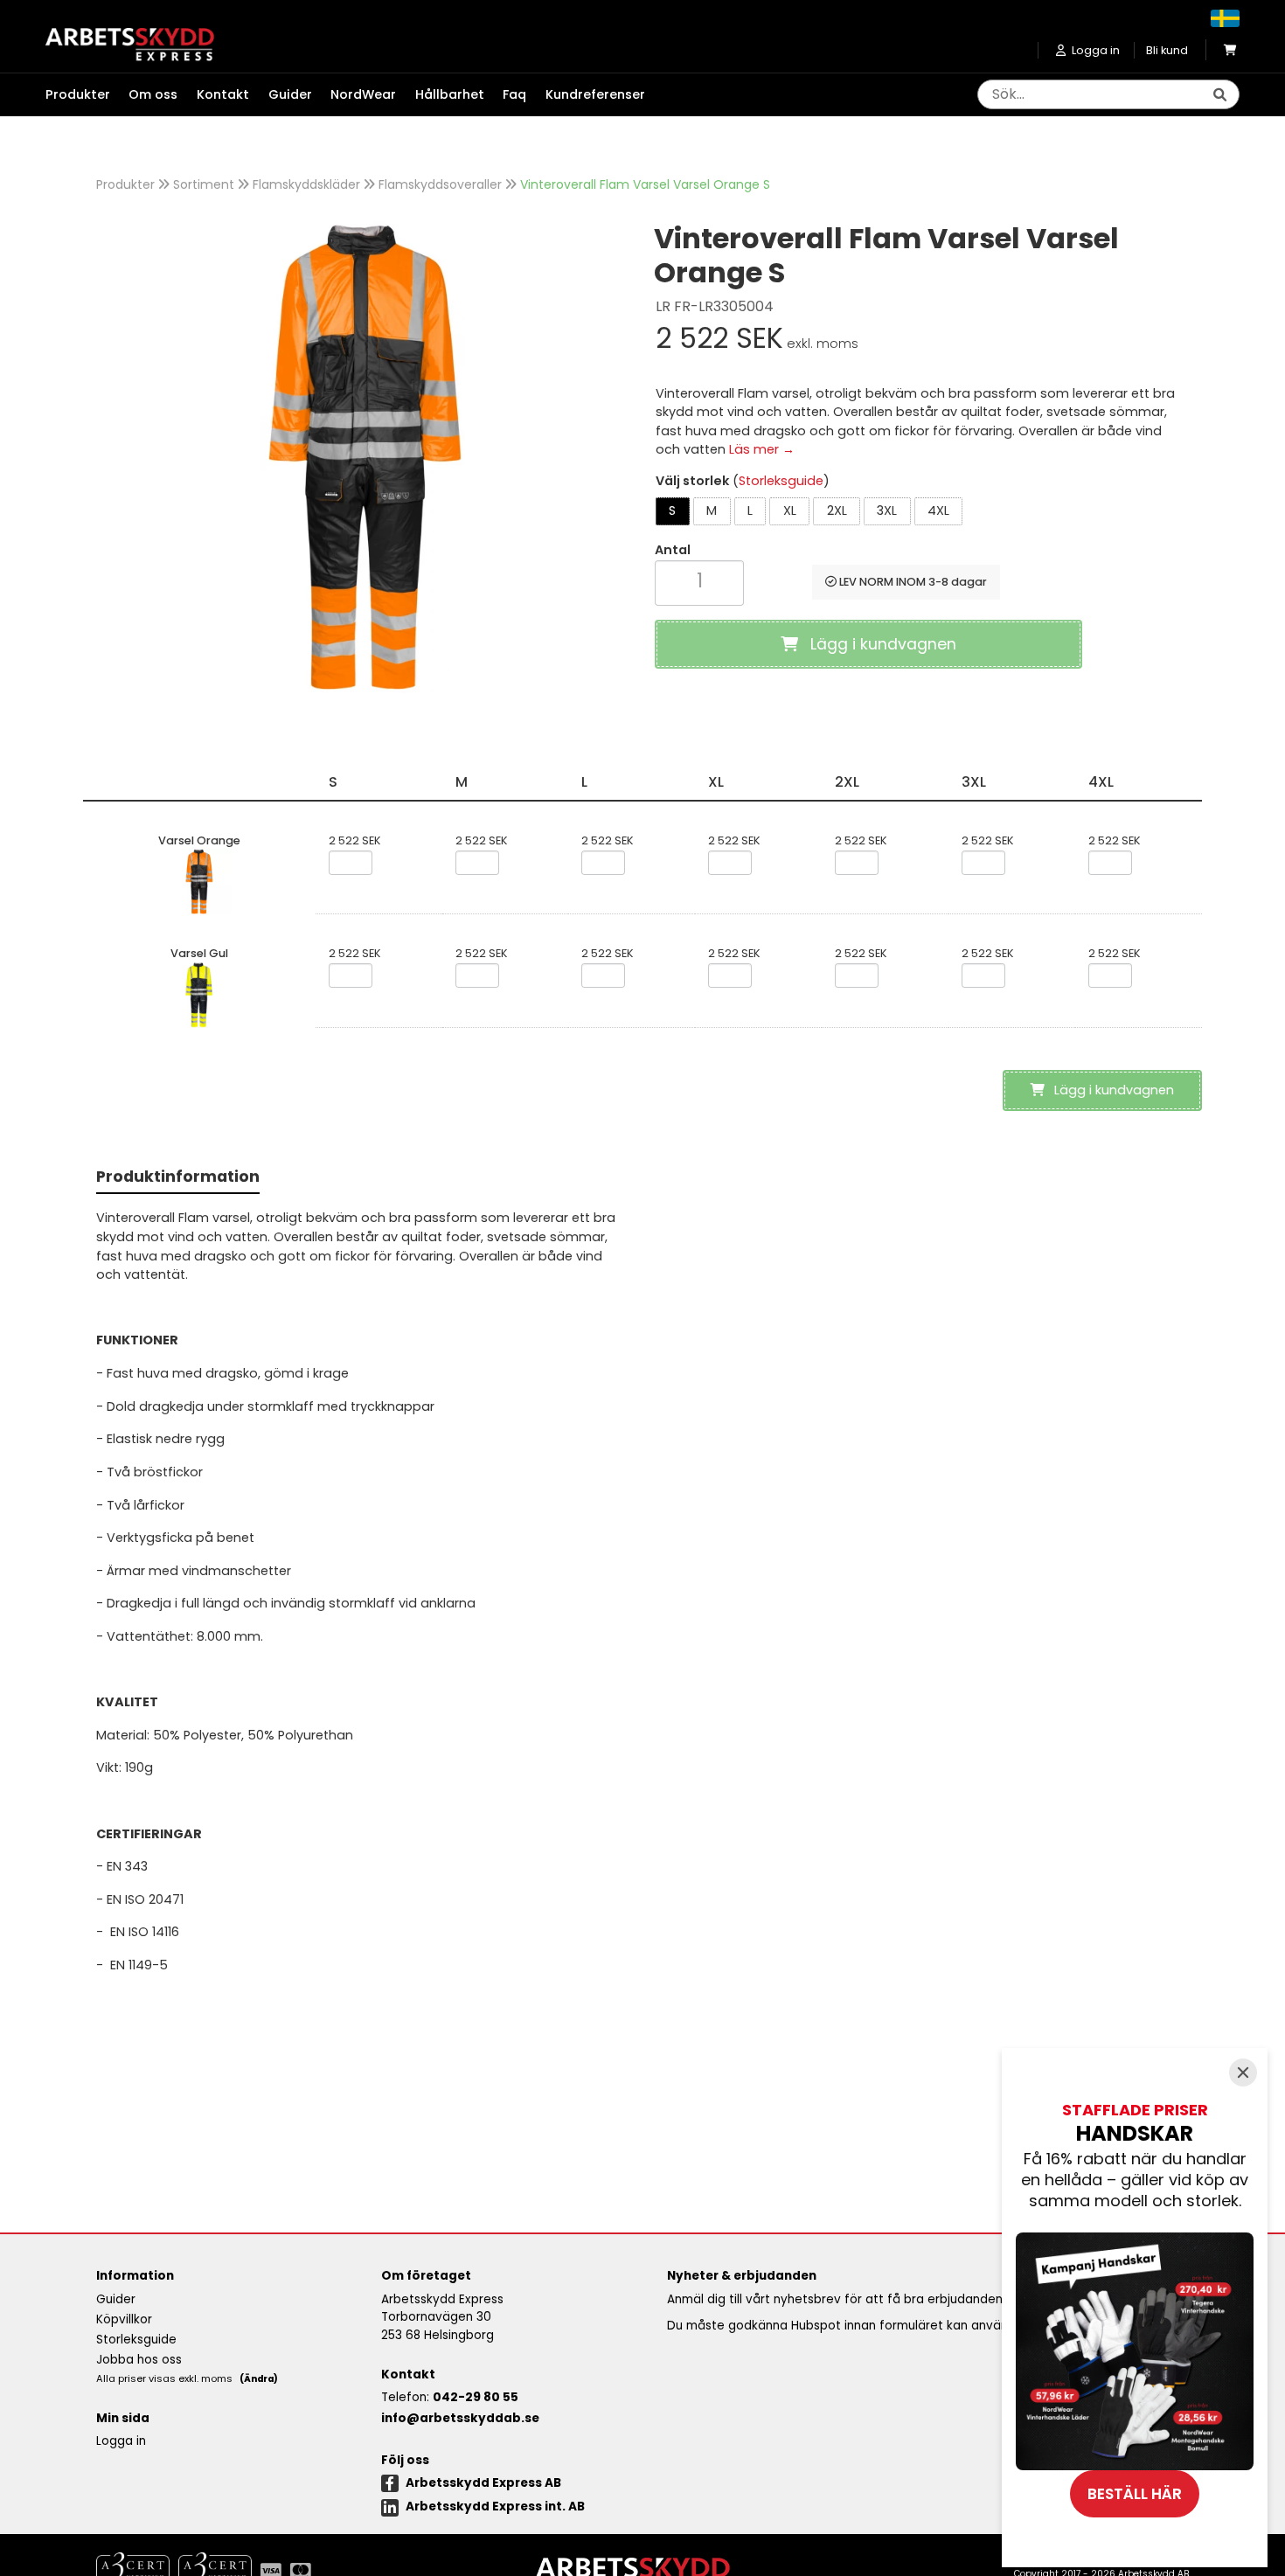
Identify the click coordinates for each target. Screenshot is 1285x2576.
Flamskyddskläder (306, 184)
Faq (514, 94)
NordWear (363, 94)
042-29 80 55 (476, 2397)
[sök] (1219, 95)
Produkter (125, 184)
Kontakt (223, 94)
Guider (290, 94)
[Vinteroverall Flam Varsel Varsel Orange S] (363, 457)
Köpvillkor (124, 2319)
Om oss (153, 94)
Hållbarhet (450, 94)
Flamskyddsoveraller (440, 184)
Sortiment (204, 184)
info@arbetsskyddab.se (460, 2418)
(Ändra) (259, 2379)
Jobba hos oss (139, 2360)
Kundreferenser (595, 94)
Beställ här (1135, 2494)
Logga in (121, 2441)
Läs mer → (762, 449)
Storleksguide (781, 481)
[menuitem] (87, 95)
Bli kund (1167, 50)
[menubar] (355, 95)
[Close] (1243, 2073)
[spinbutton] (699, 581)
